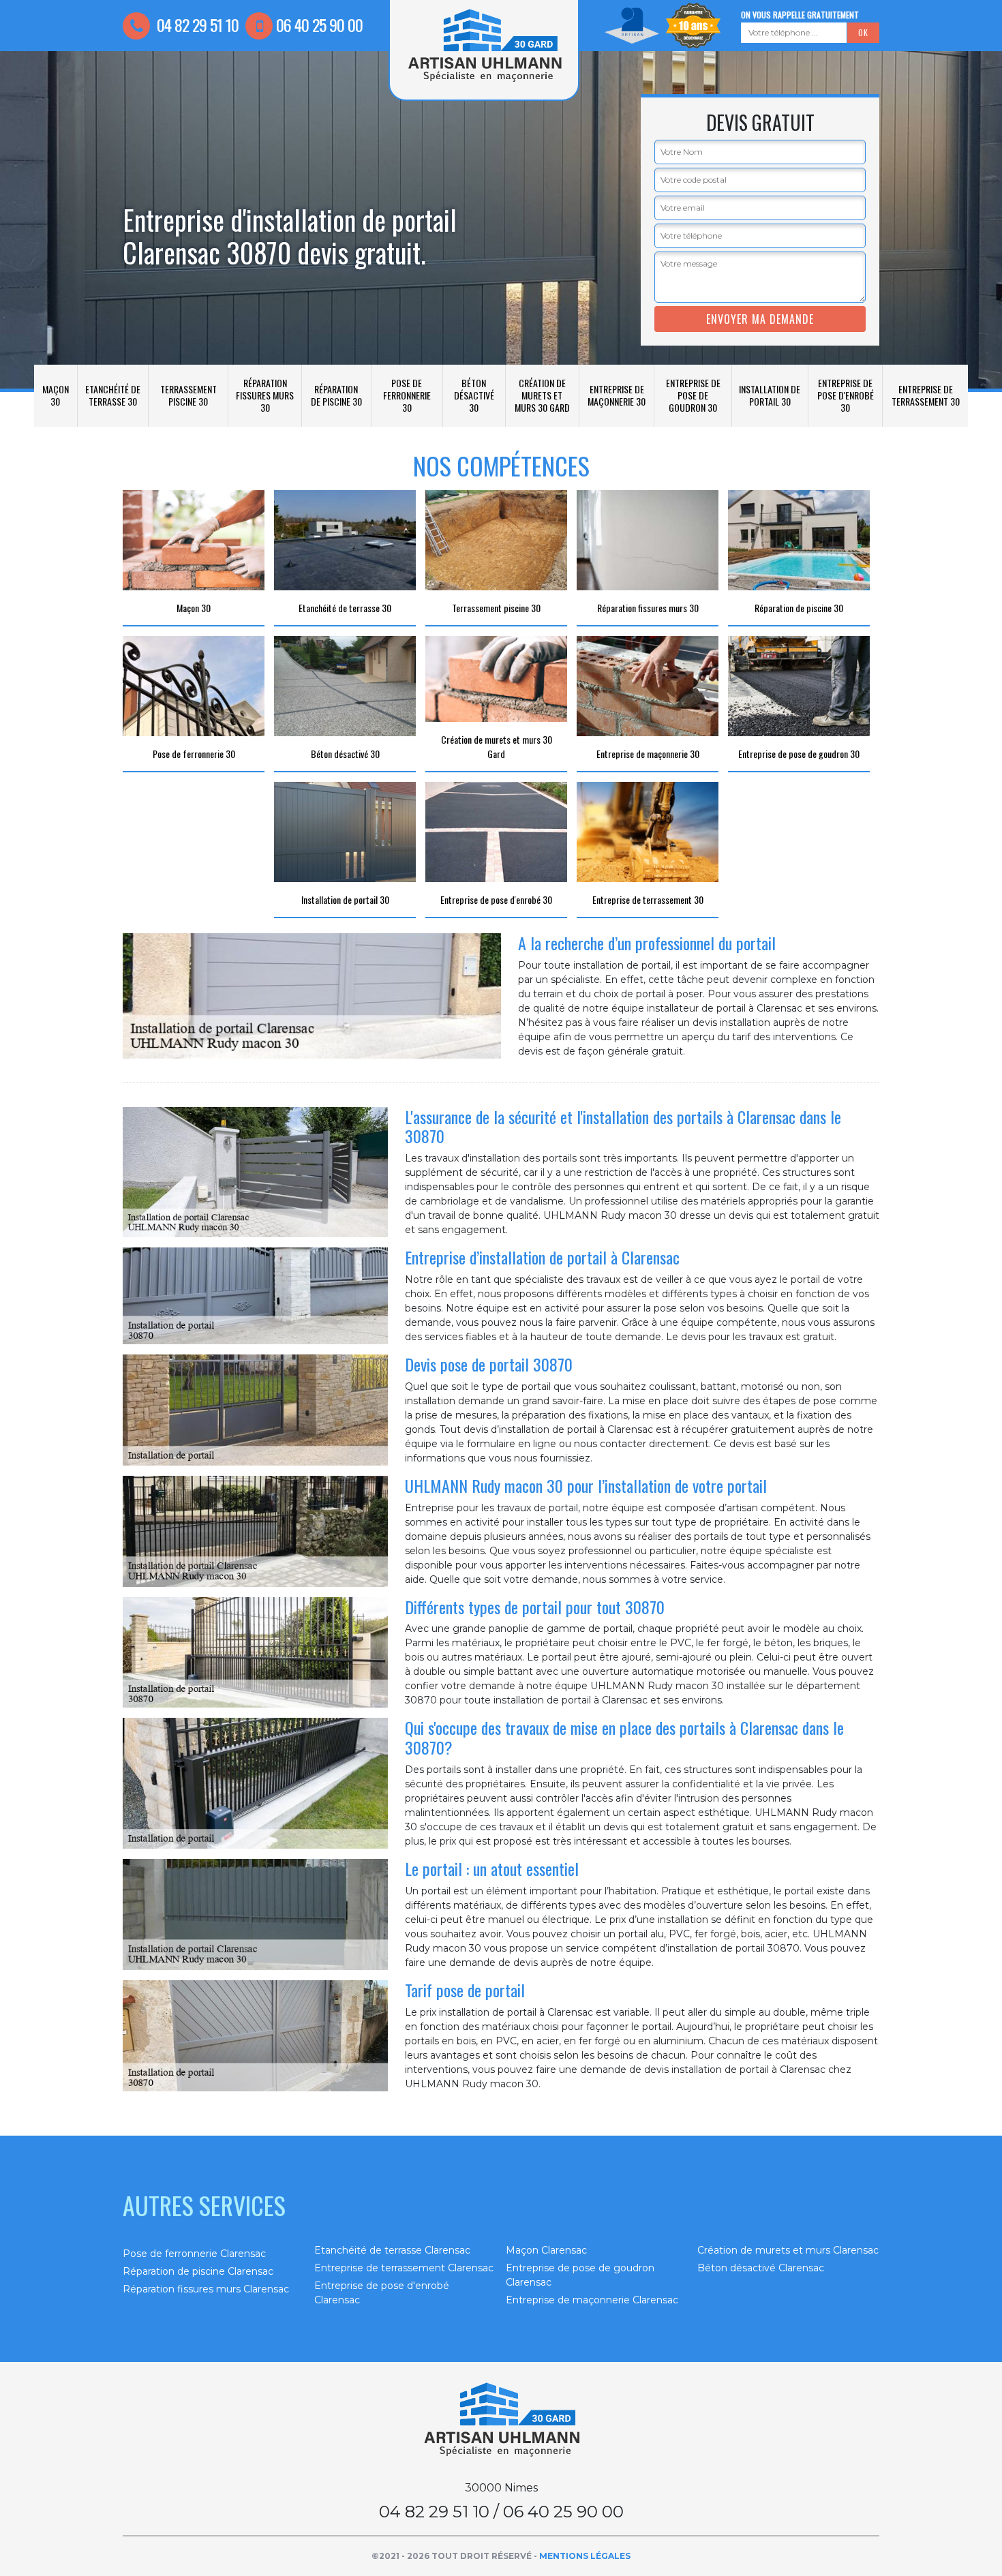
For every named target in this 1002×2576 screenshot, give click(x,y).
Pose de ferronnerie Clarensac (194, 2254)
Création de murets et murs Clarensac (788, 2250)
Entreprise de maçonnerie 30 (617, 395)
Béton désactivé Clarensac (761, 2268)
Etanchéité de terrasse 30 (113, 395)
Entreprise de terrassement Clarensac (404, 2268)
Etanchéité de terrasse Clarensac (392, 2250)
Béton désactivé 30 (474, 395)
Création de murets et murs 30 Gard (542, 395)
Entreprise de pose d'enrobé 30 (846, 395)
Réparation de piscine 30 (336, 395)
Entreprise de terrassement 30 (926, 395)
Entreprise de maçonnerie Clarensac (592, 2300)
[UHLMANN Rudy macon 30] (501, 2420)
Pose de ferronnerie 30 (407, 395)
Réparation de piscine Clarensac (198, 2271)
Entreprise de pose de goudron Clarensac (580, 2275)
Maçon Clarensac (546, 2250)
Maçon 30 (56, 395)
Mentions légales (585, 2556)
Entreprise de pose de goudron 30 (693, 395)
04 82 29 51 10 (196, 25)
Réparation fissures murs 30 (265, 395)
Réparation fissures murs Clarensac (206, 2289)
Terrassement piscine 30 (188, 395)
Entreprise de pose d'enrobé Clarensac (382, 2293)
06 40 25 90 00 (319, 25)
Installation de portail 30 (770, 395)
